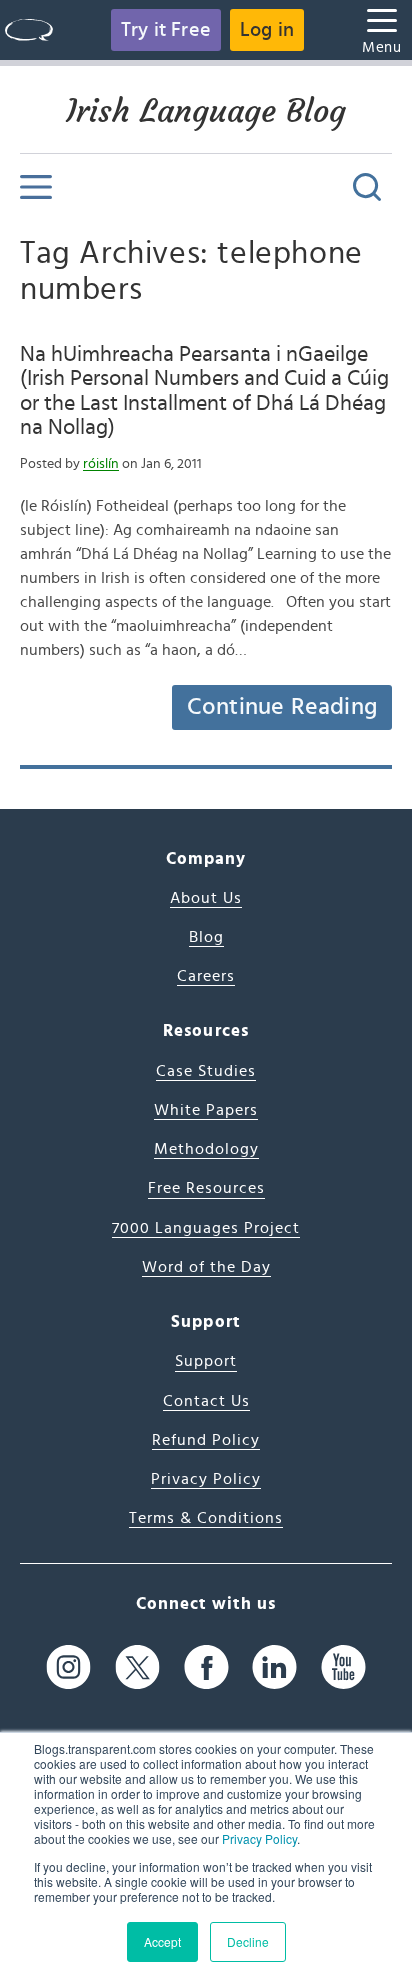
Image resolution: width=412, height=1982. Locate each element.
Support (206, 1361)
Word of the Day (206, 1267)
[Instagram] (68, 1667)
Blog (206, 937)
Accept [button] (162, 1941)
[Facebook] (206, 1667)
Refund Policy (206, 1440)
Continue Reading (282, 707)
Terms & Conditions (206, 1518)
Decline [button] (248, 1941)
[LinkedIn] (274, 1667)
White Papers (206, 1110)
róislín (101, 464)
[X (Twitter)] (137, 1667)
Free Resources (206, 1188)
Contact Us (206, 1401)
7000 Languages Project (206, 1228)
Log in (267, 30)
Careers (206, 976)
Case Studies (206, 1071)
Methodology (206, 1149)
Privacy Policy (259, 1838)
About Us (206, 898)
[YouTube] (343, 1667)
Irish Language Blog (206, 111)
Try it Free (166, 30)
